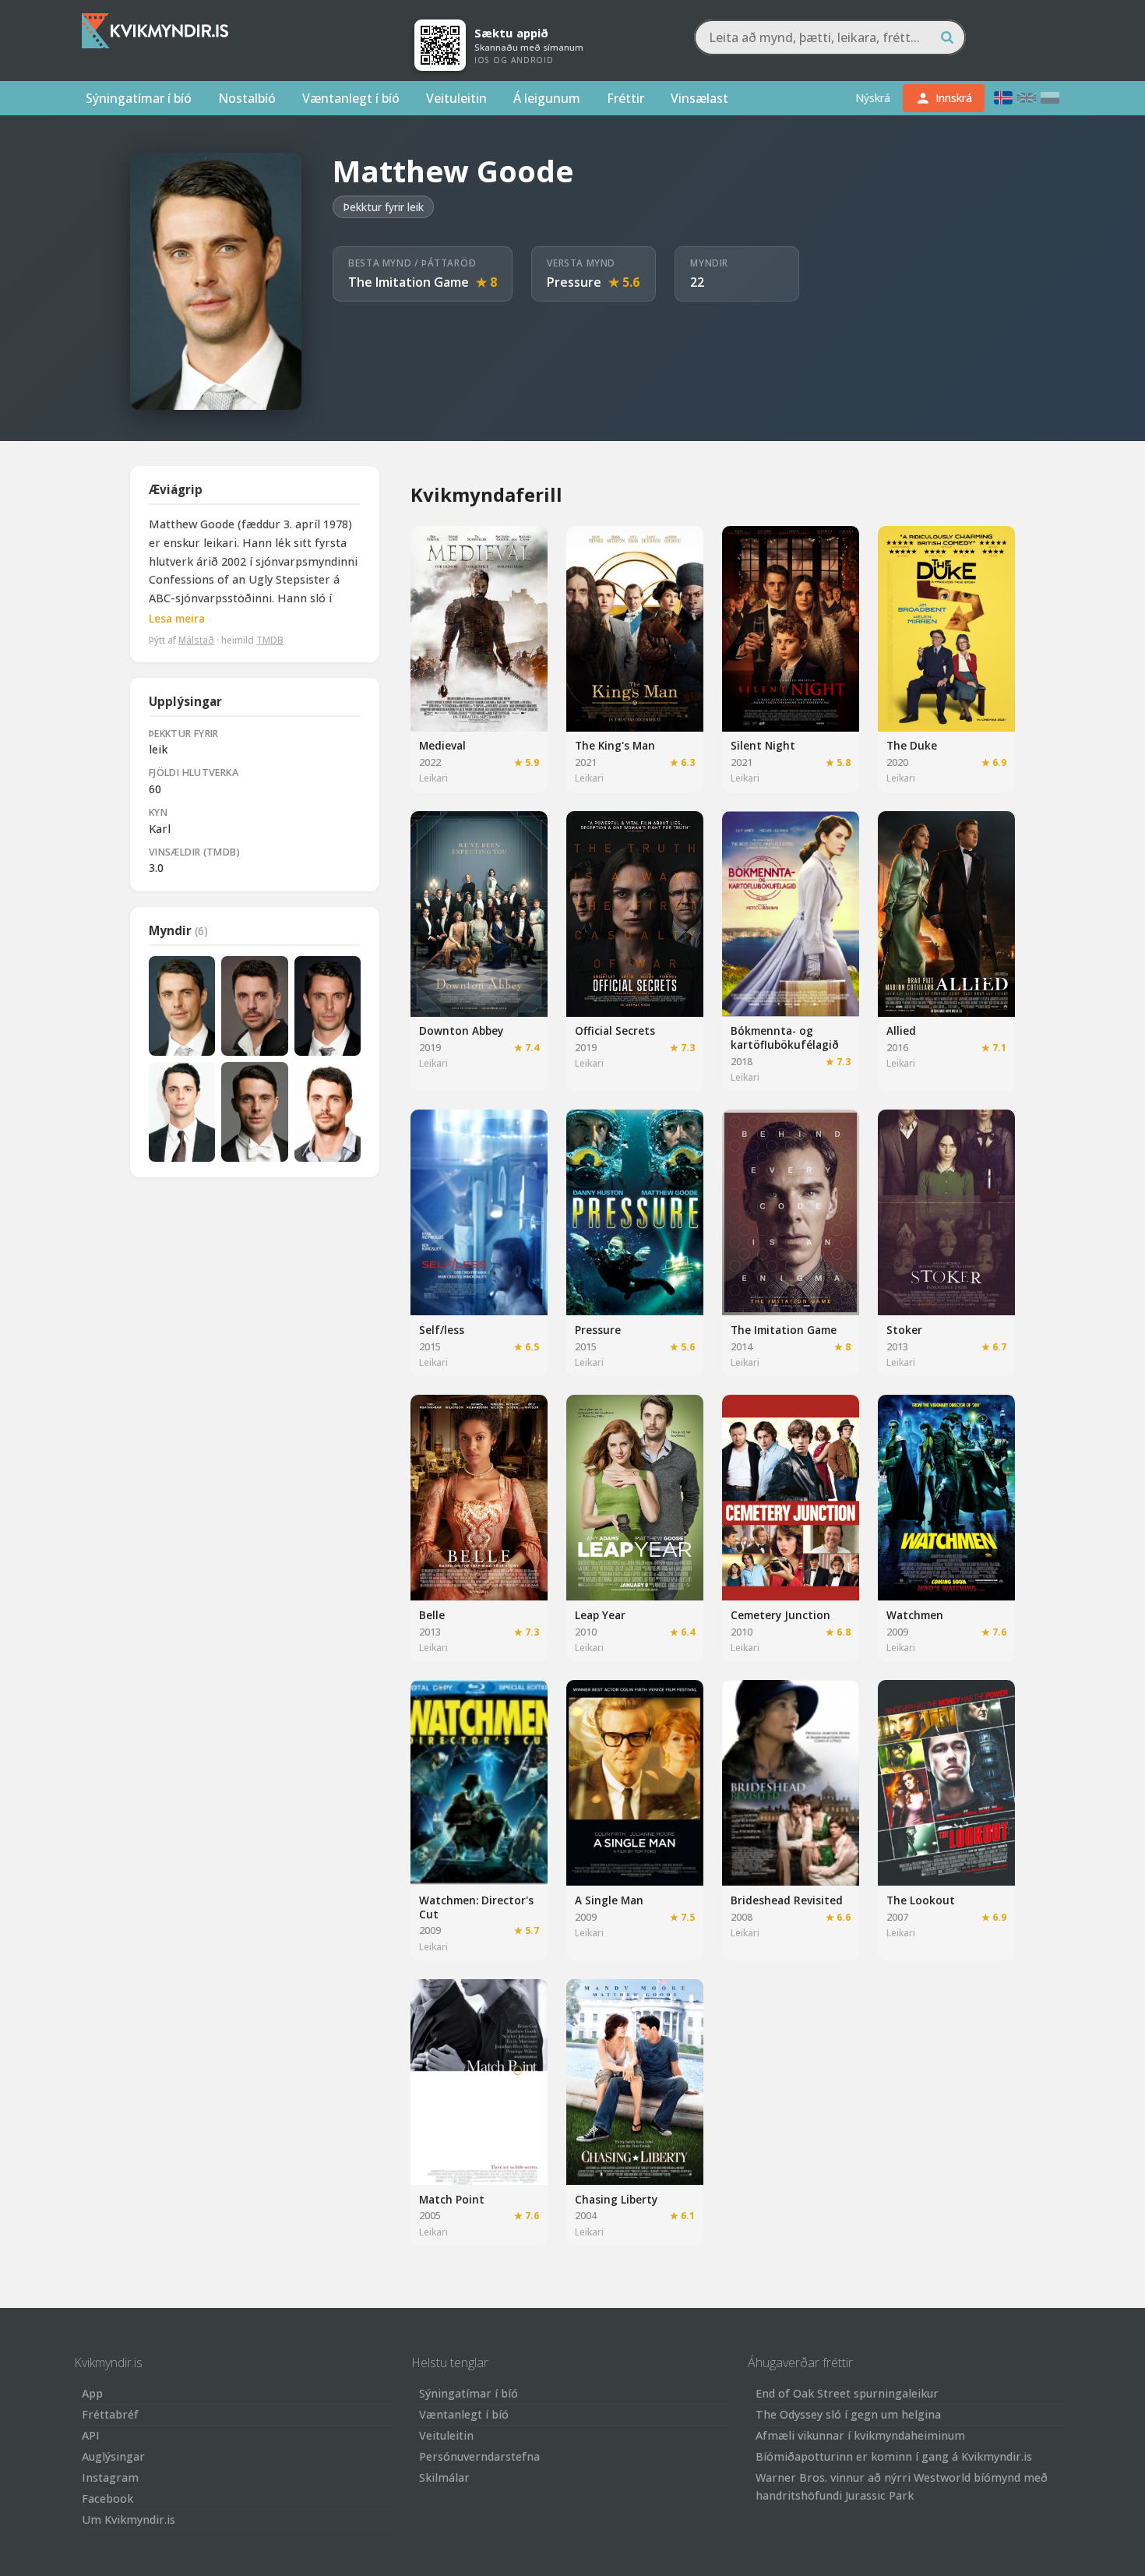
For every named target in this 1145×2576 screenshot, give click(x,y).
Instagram (110, 2477)
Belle (432, 1615)
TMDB (270, 639)
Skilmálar (444, 2477)
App (92, 2393)
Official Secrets (615, 1030)
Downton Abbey (461, 1030)
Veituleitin (456, 98)
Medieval (442, 745)
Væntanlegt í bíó (351, 98)
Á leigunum (547, 98)
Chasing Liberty (616, 2199)
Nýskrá (873, 98)
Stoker (904, 1330)
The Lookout (921, 1900)
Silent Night (763, 745)
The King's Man (615, 745)
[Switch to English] (1027, 98)
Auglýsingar (113, 2456)
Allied (901, 1030)
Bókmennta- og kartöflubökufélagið (785, 1037)
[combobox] (830, 37)
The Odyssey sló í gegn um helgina (848, 2414)
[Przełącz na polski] (1050, 98)
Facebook (107, 2498)
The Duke (912, 745)
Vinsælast (699, 98)
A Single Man (609, 1900)
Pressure (574, 282)
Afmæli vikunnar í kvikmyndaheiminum (860, 2435)
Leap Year (600, 1615)
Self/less (442, 1330)
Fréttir (625, 98)
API (91, 2435)
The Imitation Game (409, 282)
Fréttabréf (110, 2414)
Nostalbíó (247, 98)
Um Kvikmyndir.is (129, 2520)
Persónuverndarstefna (479, 2456)
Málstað (196, 639)
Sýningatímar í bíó (139, 98)
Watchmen (915, 1615)
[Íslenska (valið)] (1003, 98)
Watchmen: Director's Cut (476, 1907)
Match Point (452, 2199)
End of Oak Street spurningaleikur (847, 2393)
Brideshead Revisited (787, 1900)
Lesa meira (177, 618)
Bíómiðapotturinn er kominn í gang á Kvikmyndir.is (894, 2456)
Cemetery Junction (780, 1615)
